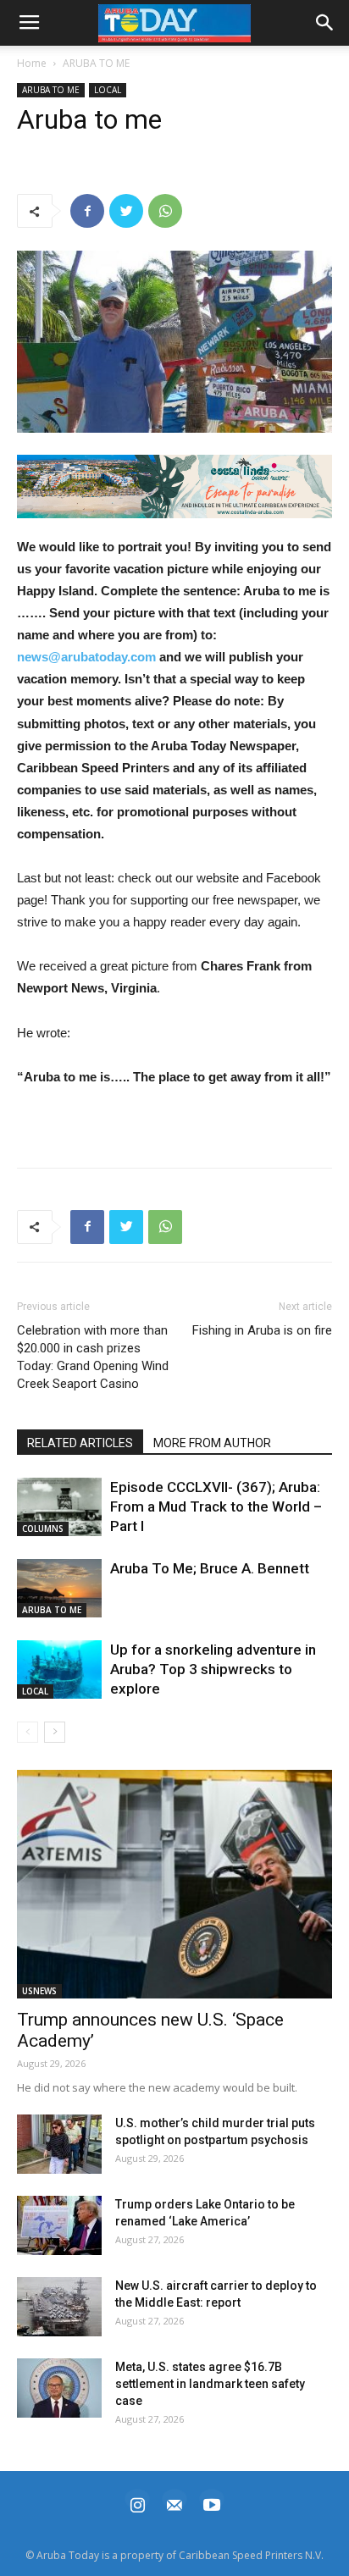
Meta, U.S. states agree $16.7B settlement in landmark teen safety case (210, 2384)
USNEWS (39, 1991)
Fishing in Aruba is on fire (262, 1330)
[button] (174, 486)
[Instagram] (137, 2503)
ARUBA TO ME (96, 63)
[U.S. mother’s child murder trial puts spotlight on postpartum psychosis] (59, 2144)
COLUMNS (43, 1528)
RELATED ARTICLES (80, 1443)
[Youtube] (212, 2503)
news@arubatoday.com (86, 657)
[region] (174, 486)
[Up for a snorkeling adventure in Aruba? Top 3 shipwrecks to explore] (59, 1669)
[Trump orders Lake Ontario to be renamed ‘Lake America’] (59, 2225)
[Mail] (174, 2503)
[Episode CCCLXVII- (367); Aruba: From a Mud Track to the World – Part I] (59, 1507)
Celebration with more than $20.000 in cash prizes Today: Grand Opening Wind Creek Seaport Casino (93, 1357)
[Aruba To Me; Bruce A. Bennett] (59, 1588)
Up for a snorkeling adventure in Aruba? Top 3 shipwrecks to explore (213, 1669)
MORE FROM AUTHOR (212, 1443)
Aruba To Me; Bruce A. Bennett (210, 1568)
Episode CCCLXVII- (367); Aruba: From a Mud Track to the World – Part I (216, 1506)
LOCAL (108, 90)
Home (32, 63)
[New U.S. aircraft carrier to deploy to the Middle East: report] (59, 2307)
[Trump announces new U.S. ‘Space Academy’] (174, 1884)
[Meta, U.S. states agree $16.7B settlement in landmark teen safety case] (59, 2388)
